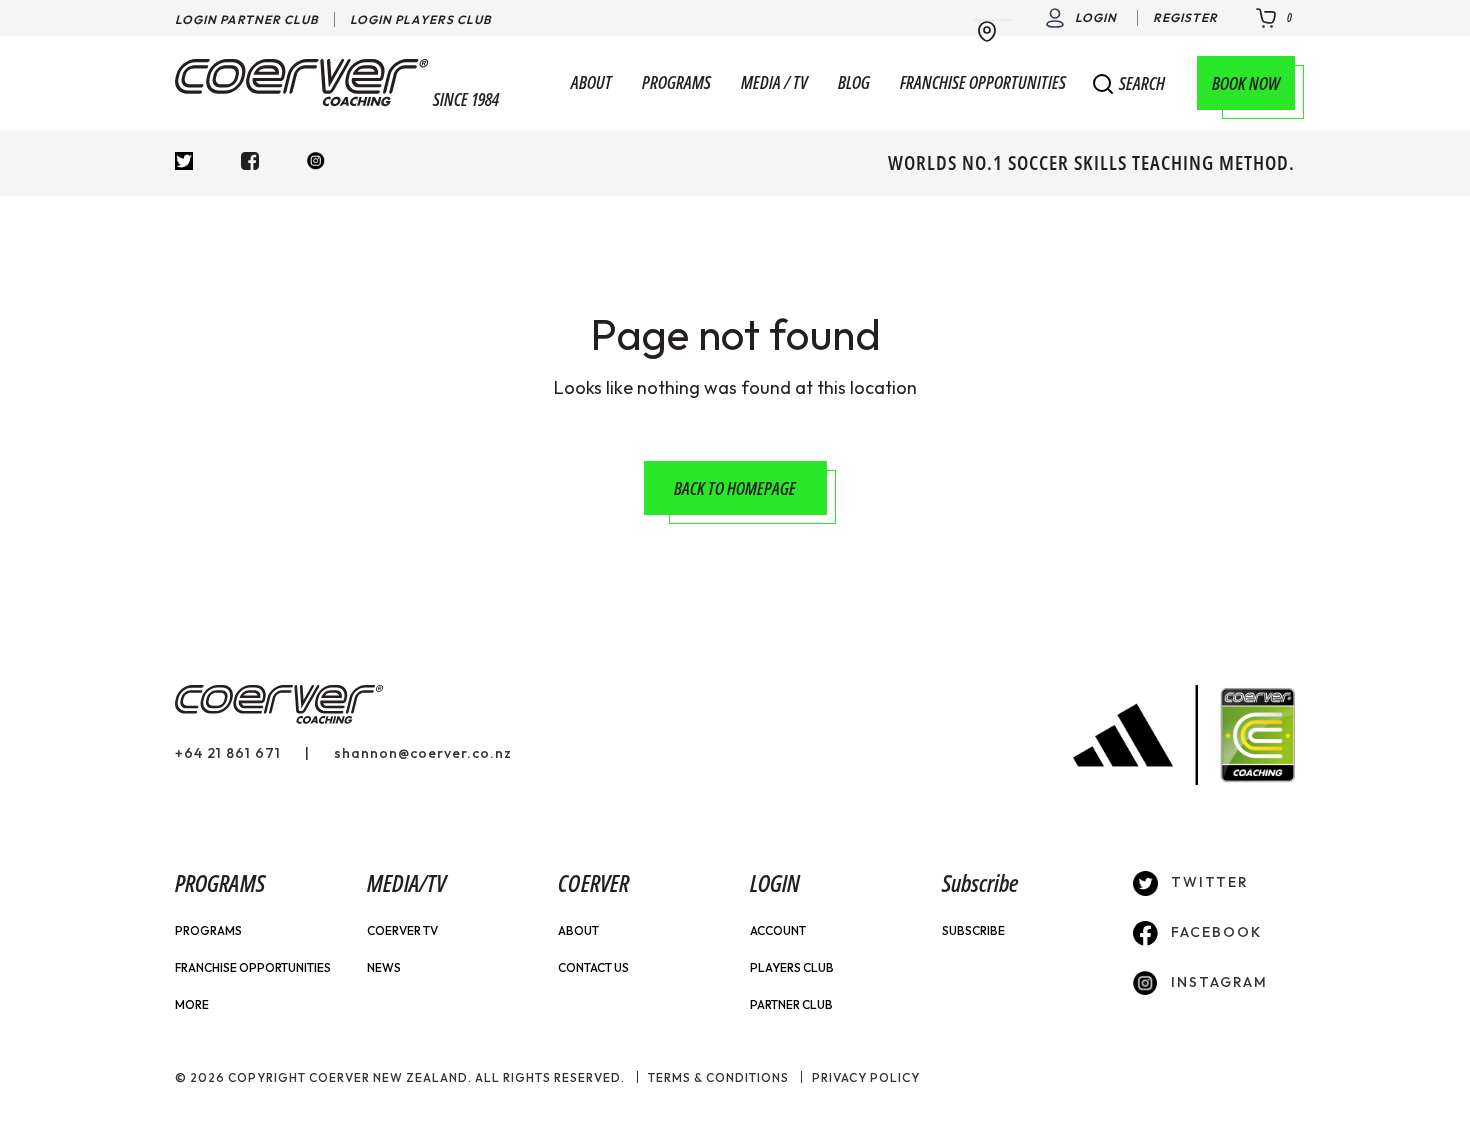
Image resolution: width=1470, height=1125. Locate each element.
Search (1142, 83)
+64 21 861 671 (228, 753)
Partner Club (791, 1004)
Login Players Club (421, 19)
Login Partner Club (247, 19)
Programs (676, 83)
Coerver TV (402, 930)
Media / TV (774, 83)
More (192, 1004)
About (591, 83)
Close (1264, 90)
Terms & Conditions (718, 1077)
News (384, 967)
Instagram (1217, 982)
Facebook (1214, 932)
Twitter (1207, 882)
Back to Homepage (735, 488)
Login (1096, 17)
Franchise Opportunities (983, 83)
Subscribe (973, 930)
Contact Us (593, 967)
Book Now (1246, 83)
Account (778, 930)
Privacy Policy (866, 1077)
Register (1185, 17)
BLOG (854, 83)
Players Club (792, 967)
